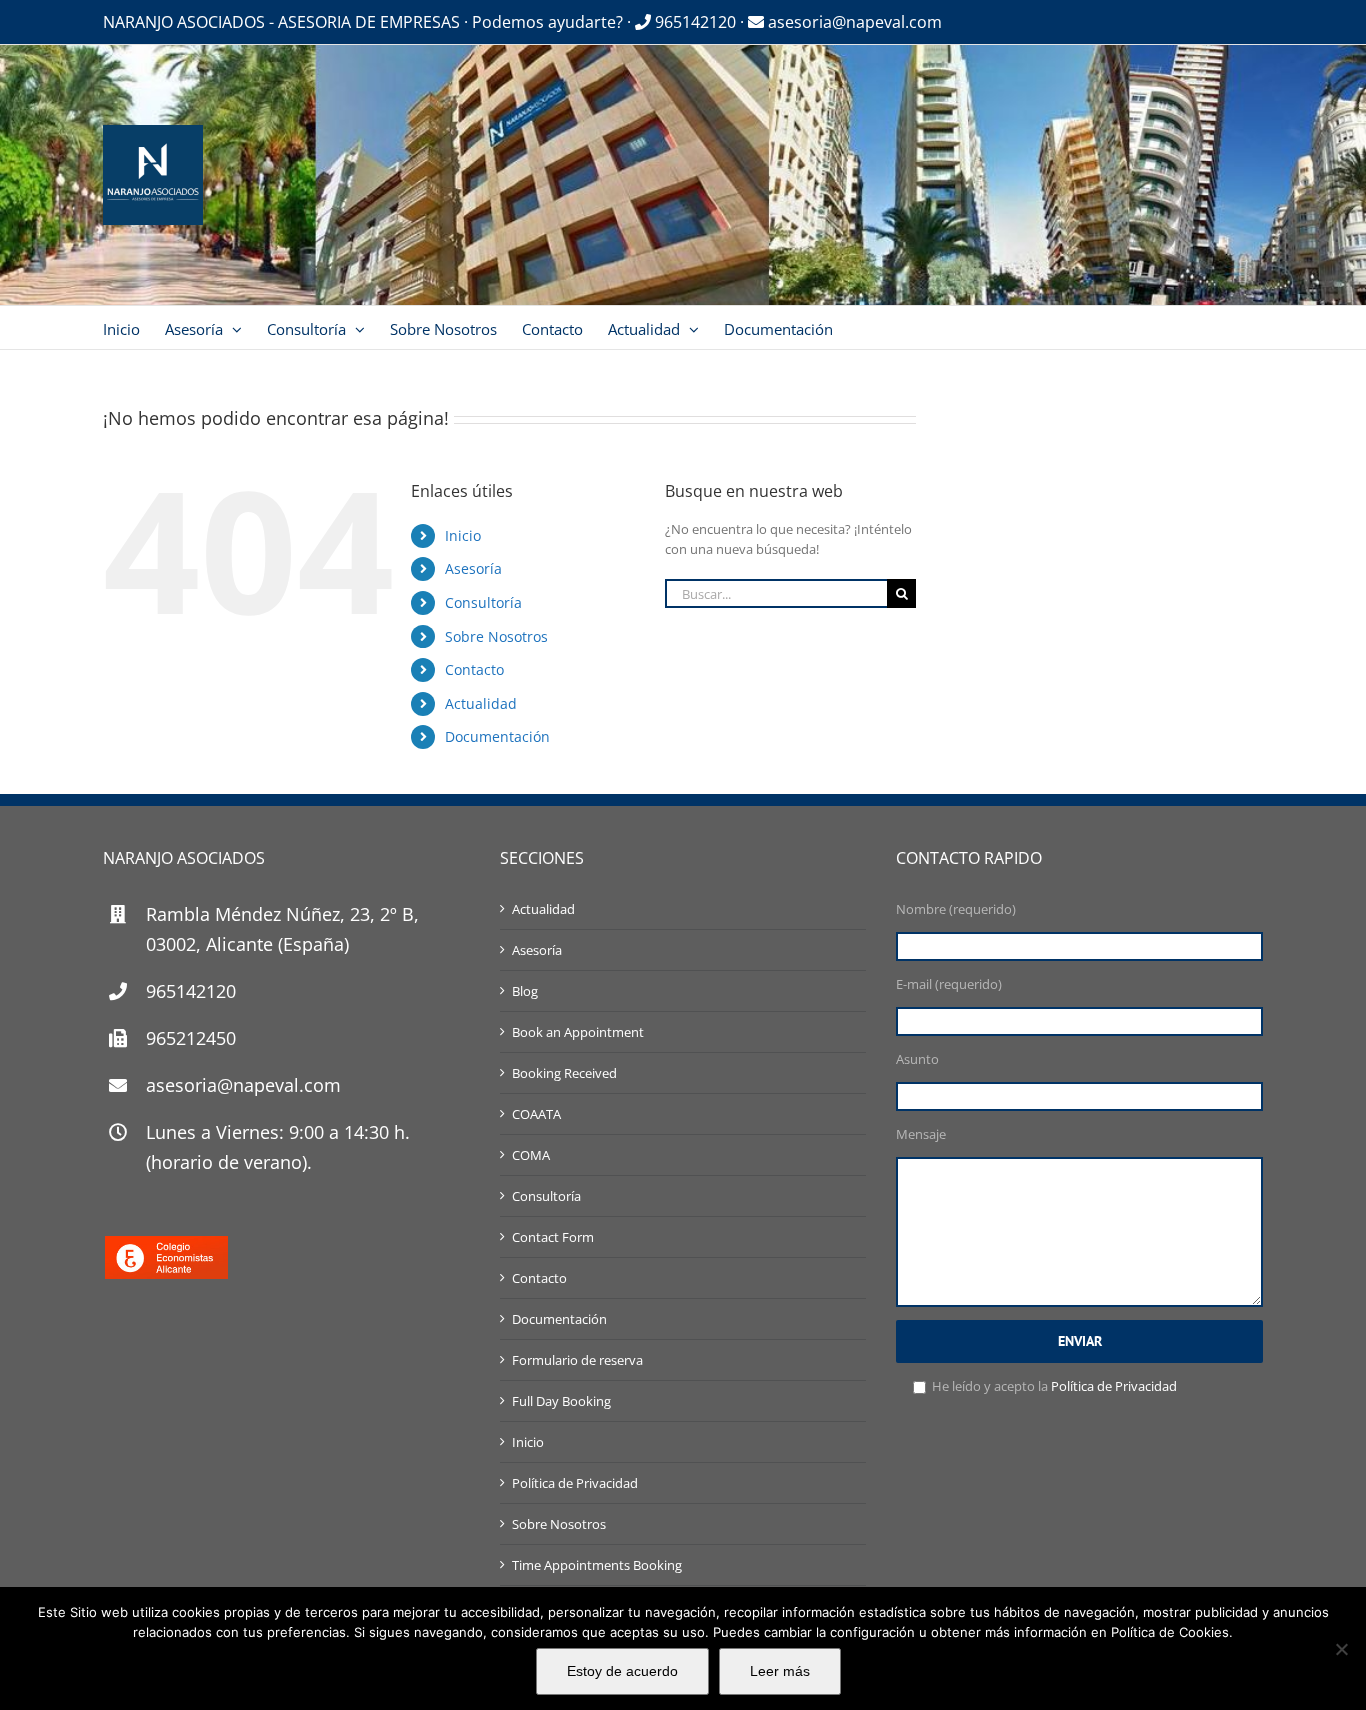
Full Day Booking (561, 1401)
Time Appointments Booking (597, 1565)
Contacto (474, 669)
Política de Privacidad (575, 1483)
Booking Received (564, 1073)
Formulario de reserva (577, 1360)
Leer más (780, 1671)
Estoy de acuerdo (622, 1671)
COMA (531, 1155)
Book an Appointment (578, 1032)
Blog (525, 991)
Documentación (497, 736)
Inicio (463, 535)
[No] (1341, 1649)
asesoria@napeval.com (853, 22)
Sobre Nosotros (496, 636)
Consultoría (483, 602)
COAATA (536, 1114)
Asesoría (473, 568)
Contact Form (553, 1237)
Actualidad (481, 703)
